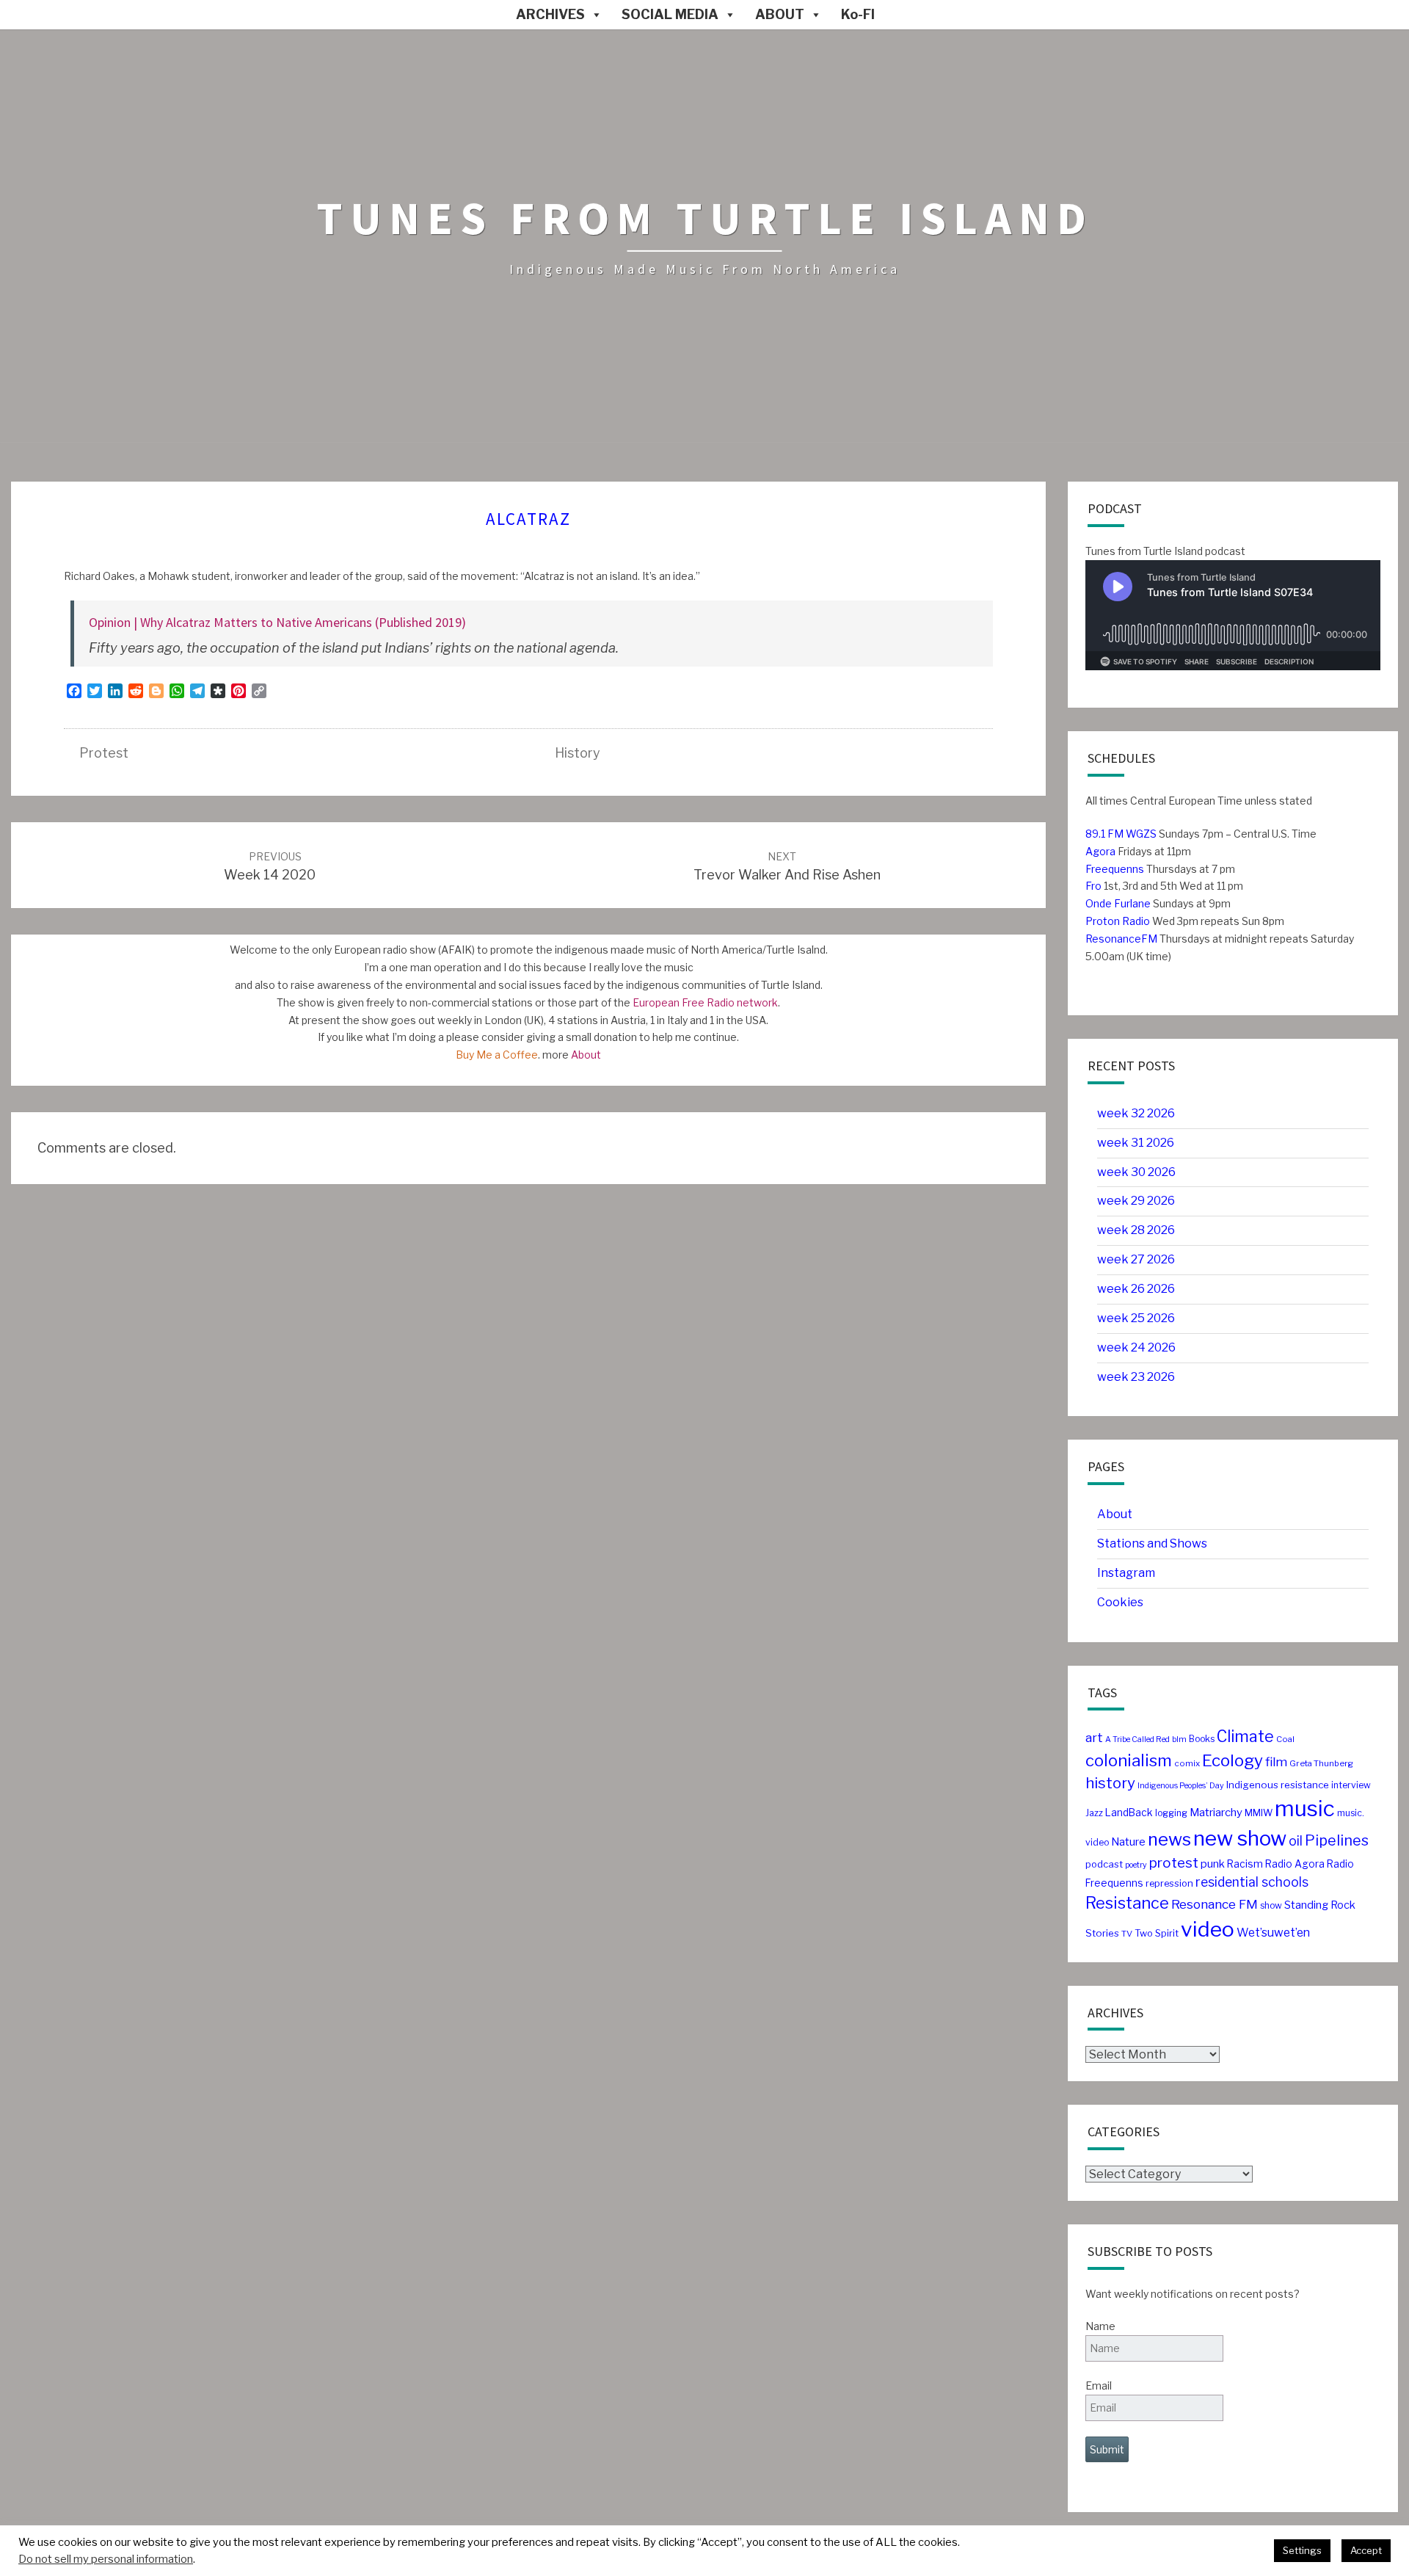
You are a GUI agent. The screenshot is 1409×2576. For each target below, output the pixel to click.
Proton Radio (1118, 921)
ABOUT (780, 14)
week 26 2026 (1136, 1289)
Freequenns (1115, 869)
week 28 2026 (1136, 1230)
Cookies (1120, 1602)
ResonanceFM (1121, 939)
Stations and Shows (1152, 1543)
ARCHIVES (550, 14)
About (586, 1055)
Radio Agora (1295, 1864)
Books (1202, 1739)
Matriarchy (1216, 1813)
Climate (1245, 1737)
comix (1187, 1763)
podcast (1104, 1864)
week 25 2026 (1136, 1318)
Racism (1245, 1864)
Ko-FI (858, 14)
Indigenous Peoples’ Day (1181, 1786)
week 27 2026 (1136, 1259)
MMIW (1259, 1813)
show (1271, 1905)
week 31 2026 (1136, 1143)
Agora (1100, 851)
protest (1174, 1863)
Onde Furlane (1118, 903)
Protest (104, 753)
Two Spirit (1157, 1933)
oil (1296, 1841)
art (1094, 1737)
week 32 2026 (1136, 1113)
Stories (1102, 1933)
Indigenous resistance (1278, 1785)
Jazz (1094, 1813)
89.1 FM (1104, 834)
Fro (1093, 886)
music (1305, 1808)
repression (1169, 1883)
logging (1171, 1813)
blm (1179, 1739)
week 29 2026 (1136, 1201)
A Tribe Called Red (1137, 1739)
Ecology (1233, 1760)
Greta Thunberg (1321, 1763)
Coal (1285, 1739)
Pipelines (1337, 1840)
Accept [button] (1366, 2550)
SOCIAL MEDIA (670, 14)
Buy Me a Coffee (497, 1055)
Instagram (1126, 1573)
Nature (1128, 1842)
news (1169, 1839)
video (1208, 1929)
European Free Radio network (705, 1002)
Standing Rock (1320, 1905)
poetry (1136, 1865)
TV (1127, 1934)
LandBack (1129, 1813)
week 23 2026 (1136, 1377)
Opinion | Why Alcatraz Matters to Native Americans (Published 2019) (277, 622)
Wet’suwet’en (1273, 1933)
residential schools (1252, 1882)
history (578, 753)
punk (1213, 1864)
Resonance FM (1215, 1904)
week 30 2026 (1136, 1172)
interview (1351, 1785)
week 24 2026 (1136, 1347)
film (1276, 1762)
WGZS (1140, 834)
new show (1240, 1838)
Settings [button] (1302, 2550)
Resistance (1127, 1903)
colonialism (1129, 1760)
